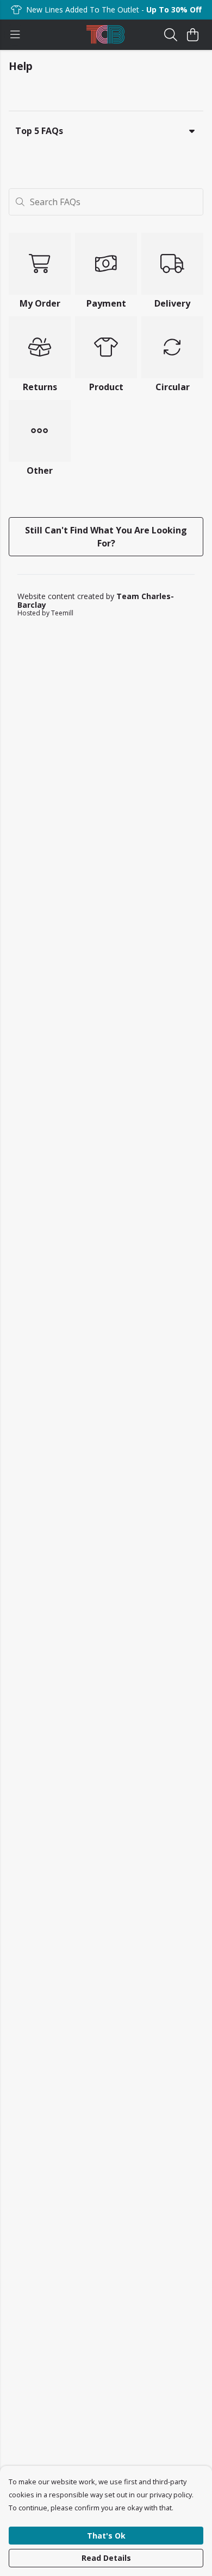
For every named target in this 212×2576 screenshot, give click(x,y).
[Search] (171, 35)
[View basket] (192, 35)
